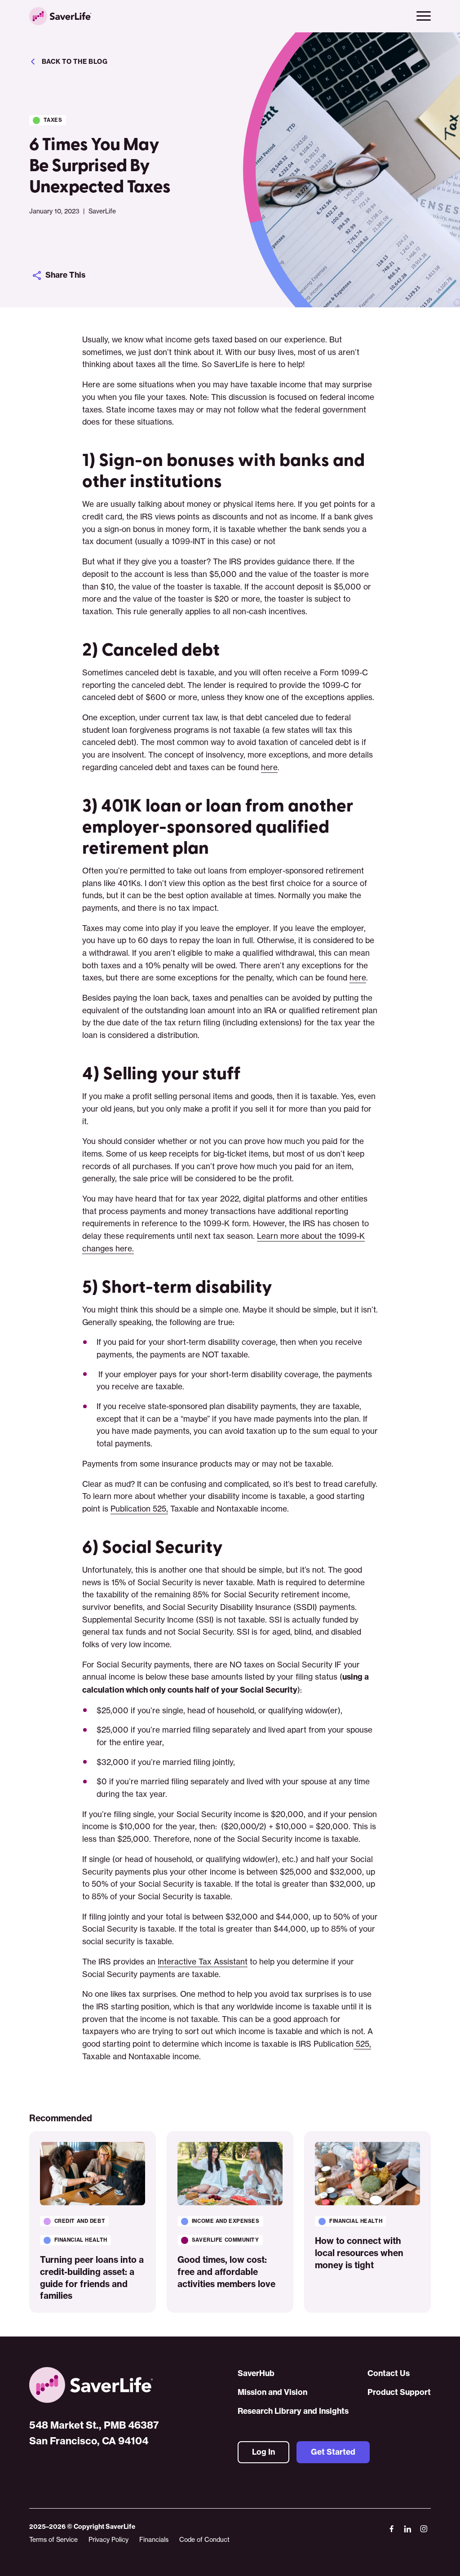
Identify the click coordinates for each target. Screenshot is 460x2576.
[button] (424, 16)
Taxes (53, 120)
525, (362, 2044)
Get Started (333, 2452)
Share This (65, 275)
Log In (263, 2452)
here (269, 767)
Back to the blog (75, 62)
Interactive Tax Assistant (203, 1962)
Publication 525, (139, 1509)
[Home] (94, 2385)
